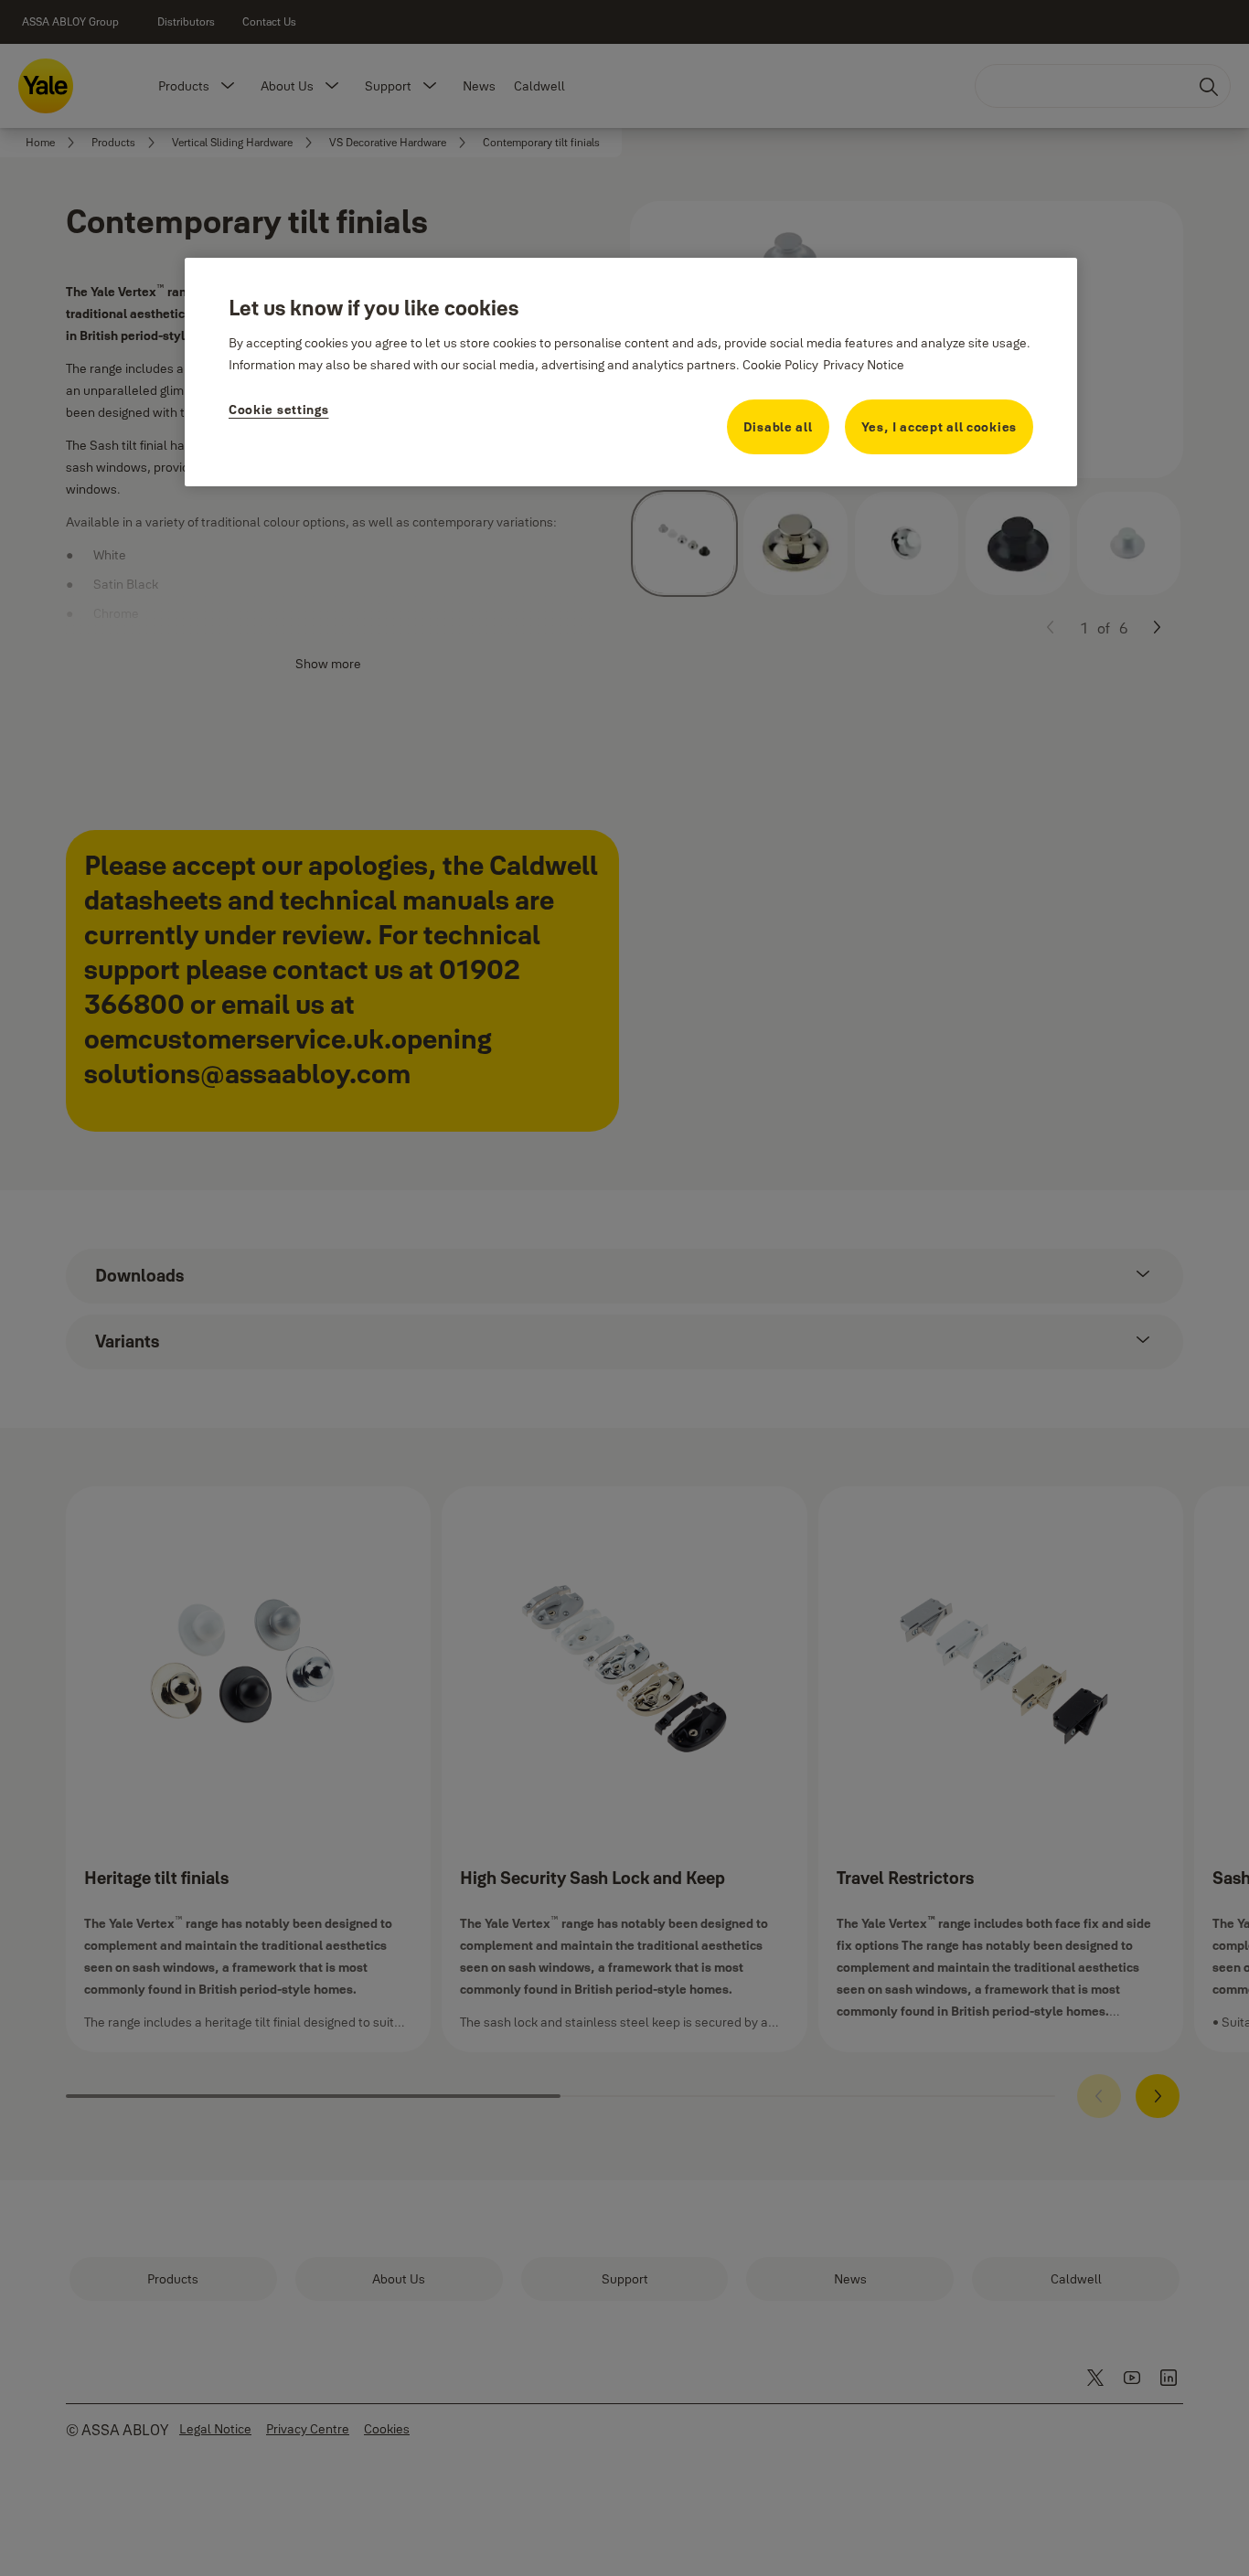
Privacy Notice (864, 365)
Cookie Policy (780, 365)
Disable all (778, 427)
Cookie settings (279, 410)
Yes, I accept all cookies (939, 427)
